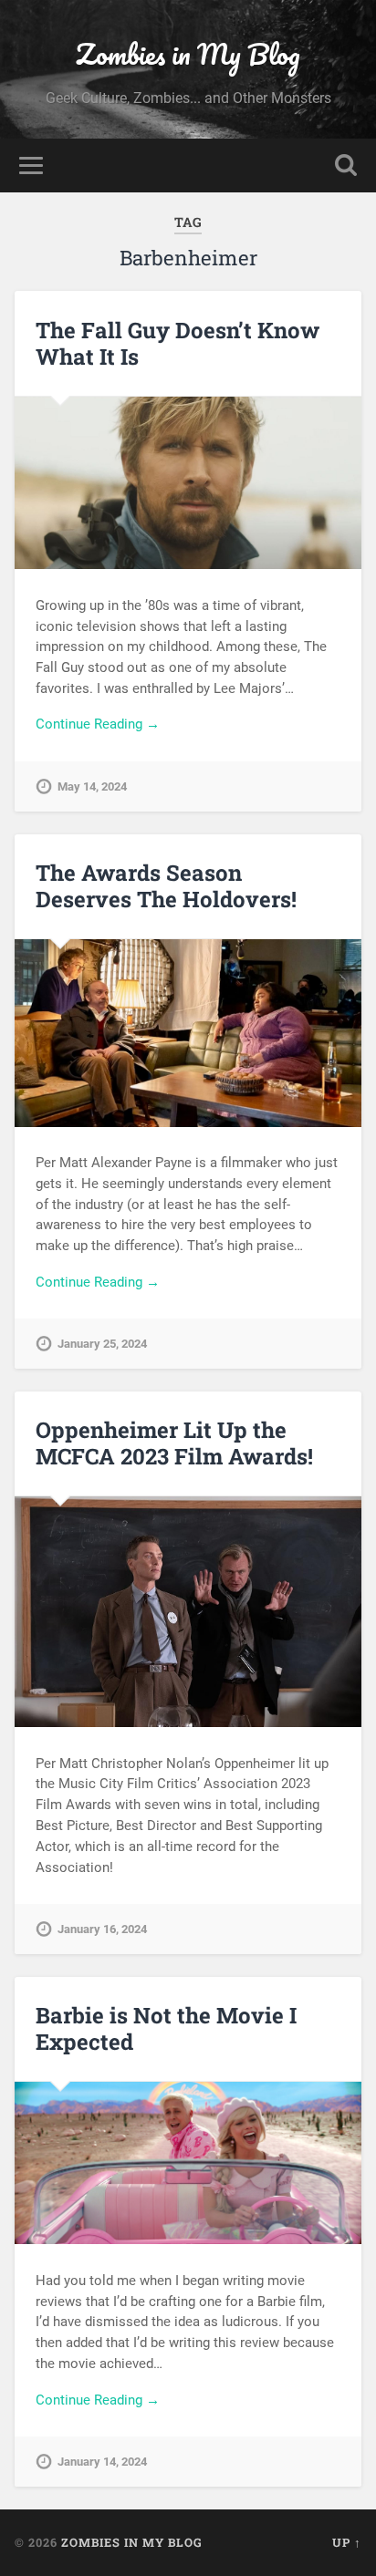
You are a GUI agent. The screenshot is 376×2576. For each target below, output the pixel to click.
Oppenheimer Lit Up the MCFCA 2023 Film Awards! (174, 1443)
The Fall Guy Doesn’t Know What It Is (178, 343)
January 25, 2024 (102, 1344)
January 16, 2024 (102, 1929)
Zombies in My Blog (188, 54)
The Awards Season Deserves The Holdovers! (166, 886)
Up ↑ (347, 2542)
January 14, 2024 (102, 2462)
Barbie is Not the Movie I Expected (166, 2028)
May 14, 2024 (92, 786)
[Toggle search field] (346, 166)
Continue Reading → (98, 724)
